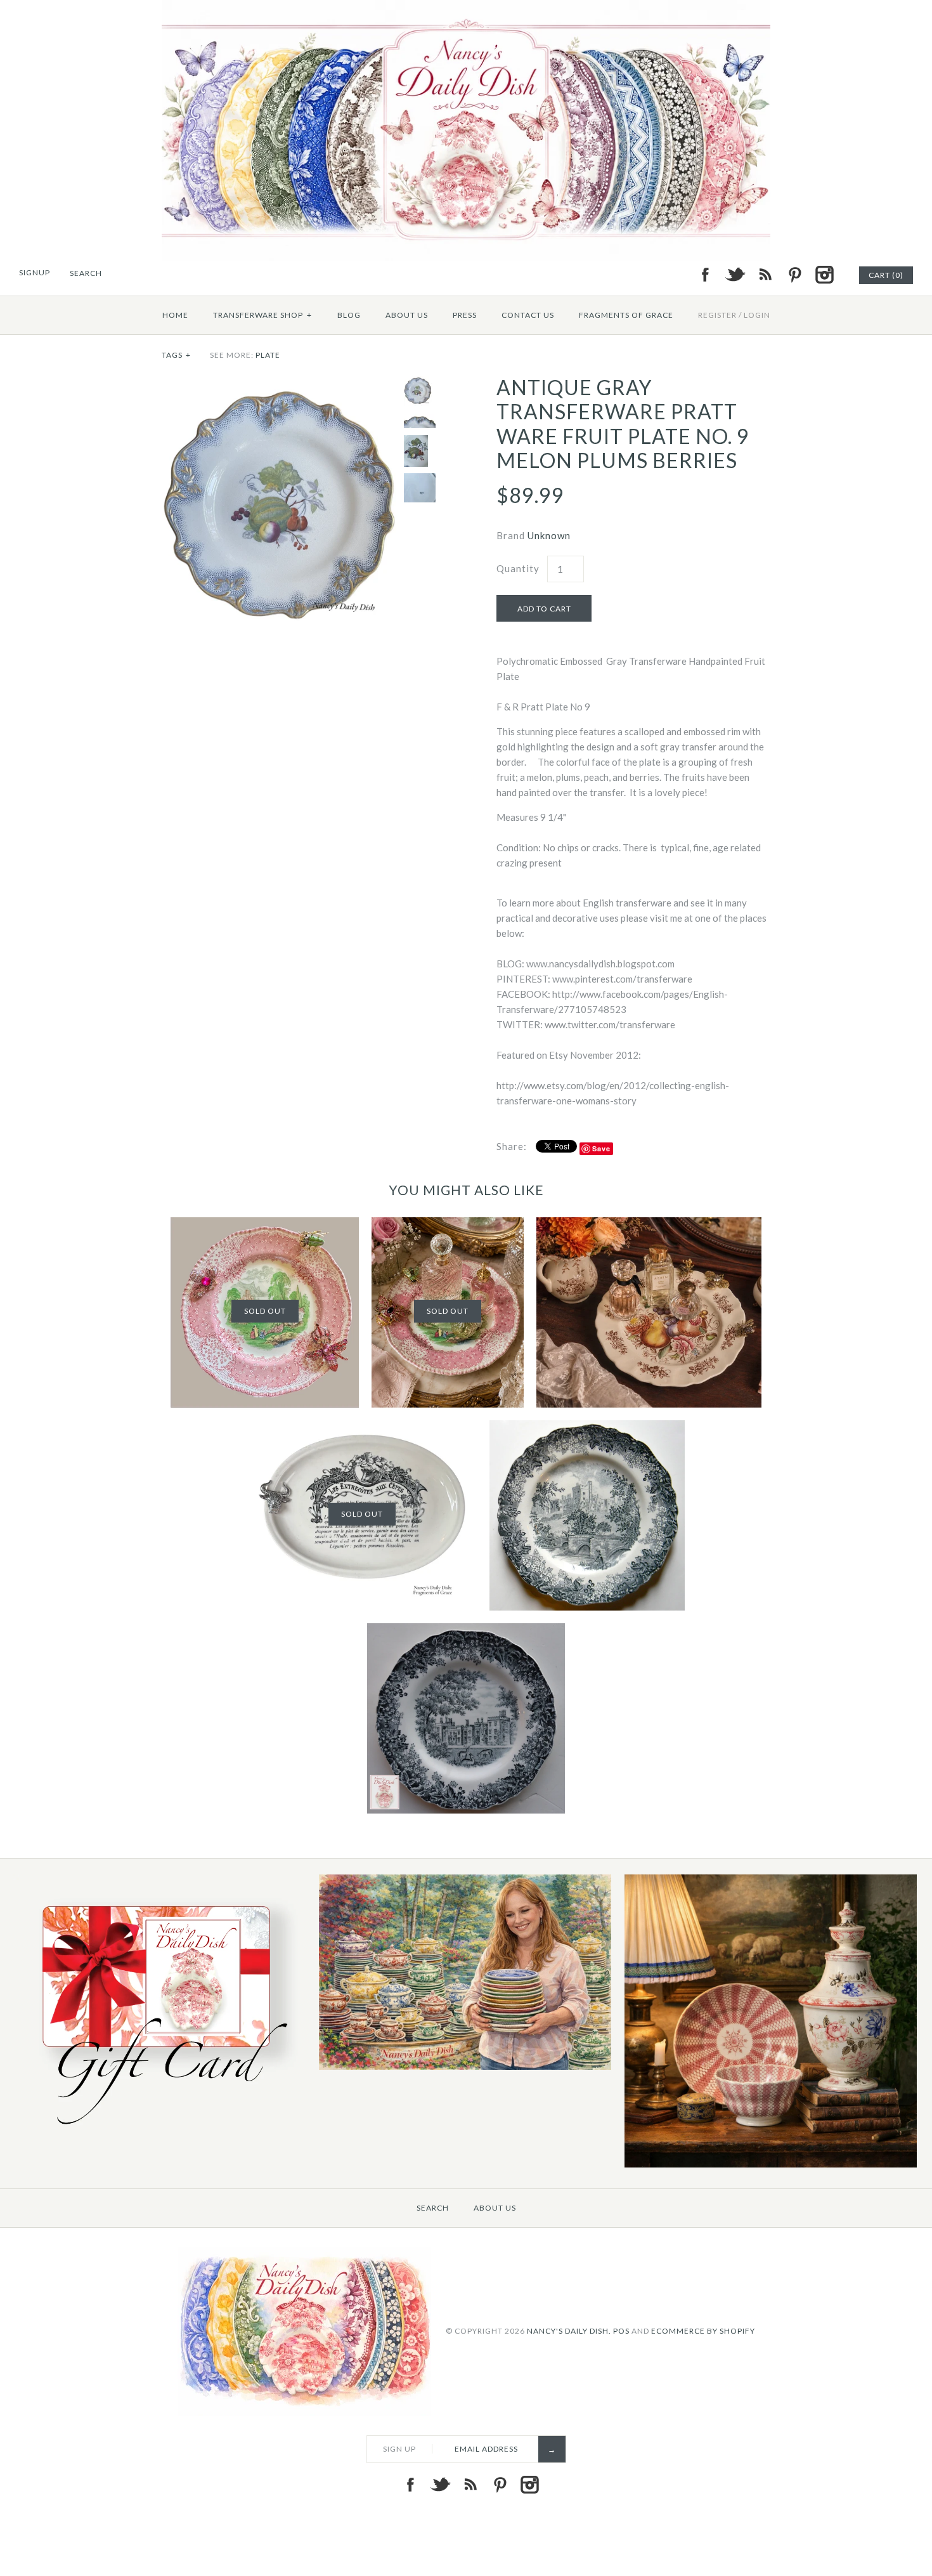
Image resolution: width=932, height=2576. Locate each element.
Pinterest (794, 275)
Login (757, 315)
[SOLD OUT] (265, 1225)
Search (433, 2208)
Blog (349, 315)
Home (175, 315)
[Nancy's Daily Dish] (466, 8)
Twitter (735, 275)
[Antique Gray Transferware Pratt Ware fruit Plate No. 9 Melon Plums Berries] (280, 383)
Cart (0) (886, 275)
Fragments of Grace (626, 315)
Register (717, 315)
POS (621, 2330)
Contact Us (528, 315)
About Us (407, 315)
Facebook (705, 275)
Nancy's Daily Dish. (569, 2330)
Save (601, 1148)
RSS (765, 275)
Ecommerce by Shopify (703, 2330)
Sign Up (399, 2449)
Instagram (824, 275)
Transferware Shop (262, 315)
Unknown (549, 535)
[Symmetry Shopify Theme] (160, 2132)
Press (465, 315)
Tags (176, 355)
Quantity (518, 568)
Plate (268, 355)
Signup (35, 272)
